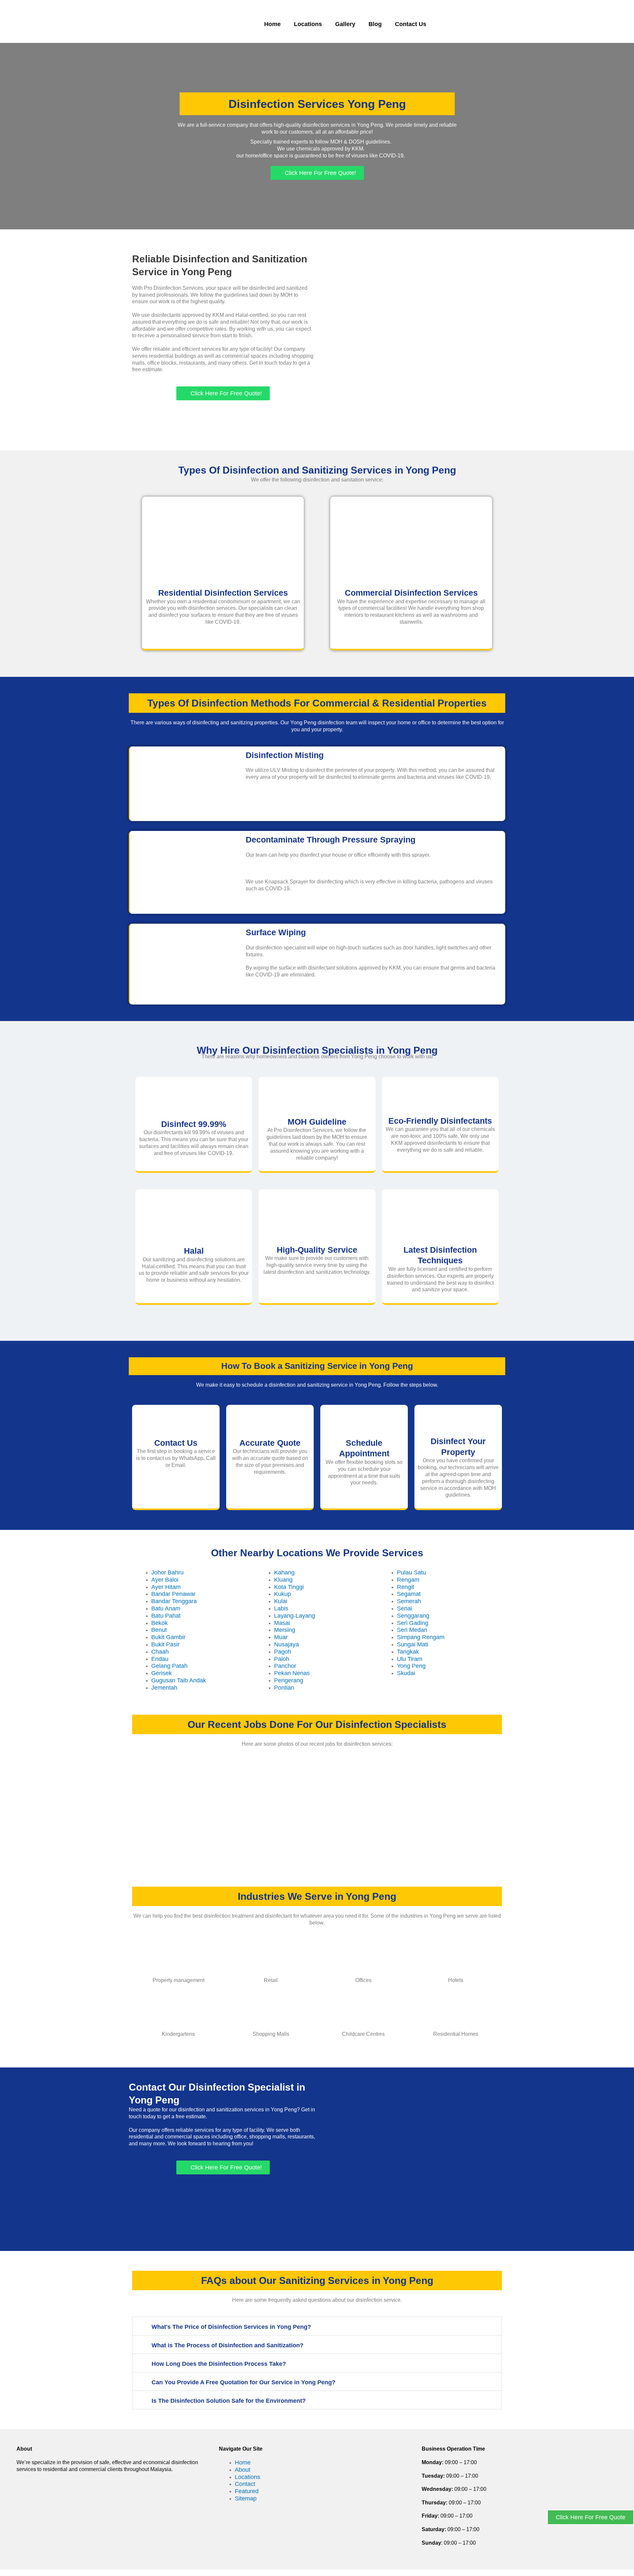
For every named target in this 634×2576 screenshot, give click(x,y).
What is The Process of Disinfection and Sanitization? (228, 2345)
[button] (317, 2326)
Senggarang (413, 1616)
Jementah (164, 1688)
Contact (245, 2484)
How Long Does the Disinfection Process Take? (219, 2364)
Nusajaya (286, 1644)
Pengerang (289, 1680)
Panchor (285, 1666)
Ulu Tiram (410, 1659)
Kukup (282, 1594)
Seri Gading (413, 1623)
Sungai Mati (413, 1644)
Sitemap (246, 2498)
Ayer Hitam (166, 1587)
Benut (159, 1630)
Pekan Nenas (292, 1673)
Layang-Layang (295, 1616)
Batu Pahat (166, 1616)
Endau (160, 1659)
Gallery (345, 24)
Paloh (282, 1659)
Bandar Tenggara (174, 1601)
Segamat (409, 1594)
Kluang (283, 1580)
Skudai (406, 1673)
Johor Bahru (167, 1572)
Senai (405, 1608)
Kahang (284, 1572)
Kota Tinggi (289, 1587)
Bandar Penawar (173, 1594)
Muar (281, 1637)
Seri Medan (412, 1630)
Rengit (405, 1587)
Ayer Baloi (165, 1580)
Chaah (160, 1652)
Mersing (285, 1630)
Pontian (284, 1688)
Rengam (408, 1580)
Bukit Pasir (165, 1644)
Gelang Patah (169, 1666)
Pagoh (283, 1652)
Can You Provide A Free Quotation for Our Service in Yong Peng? (244, 2382)
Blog (375, 24)
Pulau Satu (411, 1572)
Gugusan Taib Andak (179, 1680)
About (243, 2470)
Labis (281, 1608)
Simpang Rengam (421, 1637)
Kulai (281, 1601)
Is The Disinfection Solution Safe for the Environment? (229, 2401)
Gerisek (161, 1673)
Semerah (409, 1601)
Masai (282, 1623)
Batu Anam (166, 1608)
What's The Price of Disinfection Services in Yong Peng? (231, 2327)
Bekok (159, 1623)
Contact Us (411, 24)
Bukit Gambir (168, 1637)
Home (272, 24)
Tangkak (408, 1652)
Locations (308, 24)
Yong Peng (411, 1666)
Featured (247, 2491)
